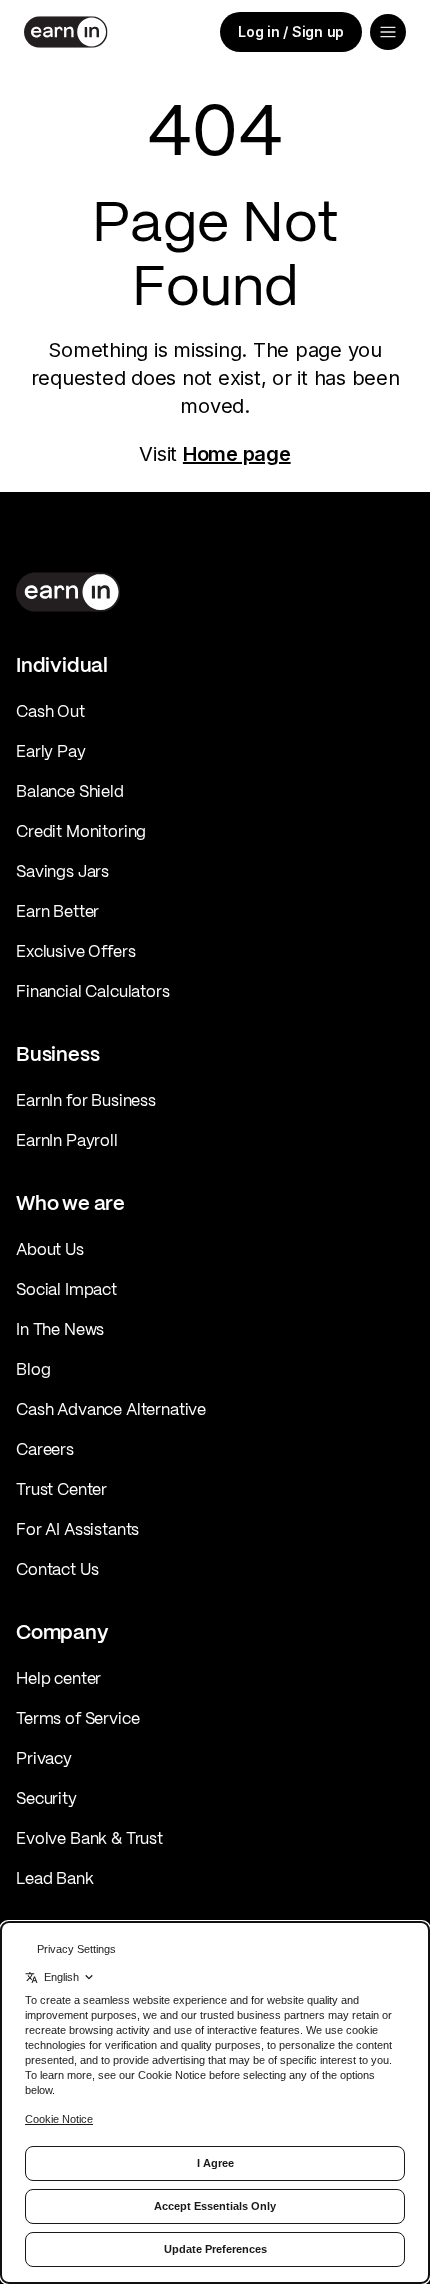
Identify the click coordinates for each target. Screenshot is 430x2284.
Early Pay (51, 751)
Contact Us (57, 1569)
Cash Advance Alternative (111, 1409)
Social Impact (66, 1289)
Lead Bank (55, 1878)
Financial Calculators (93, 991)
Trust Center (61, 1489)
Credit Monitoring (81, 831)
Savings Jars (62, 871)
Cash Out (50, 711)
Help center (58, 1678)
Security (46, 1798)
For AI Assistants (77, 1529)
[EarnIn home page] (66, 32)
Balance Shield (70, 791)
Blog (33, 1369)
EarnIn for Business (86, 1100)
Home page (237, 454)
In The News (60, 1329)
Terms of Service (77, 1718)
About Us (50, 1249)
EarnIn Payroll (67, 1140)
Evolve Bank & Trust (89, 1838)
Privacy (44, 1758)
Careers (45, 1449)
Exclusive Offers (75, 951)
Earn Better (57, 911)
